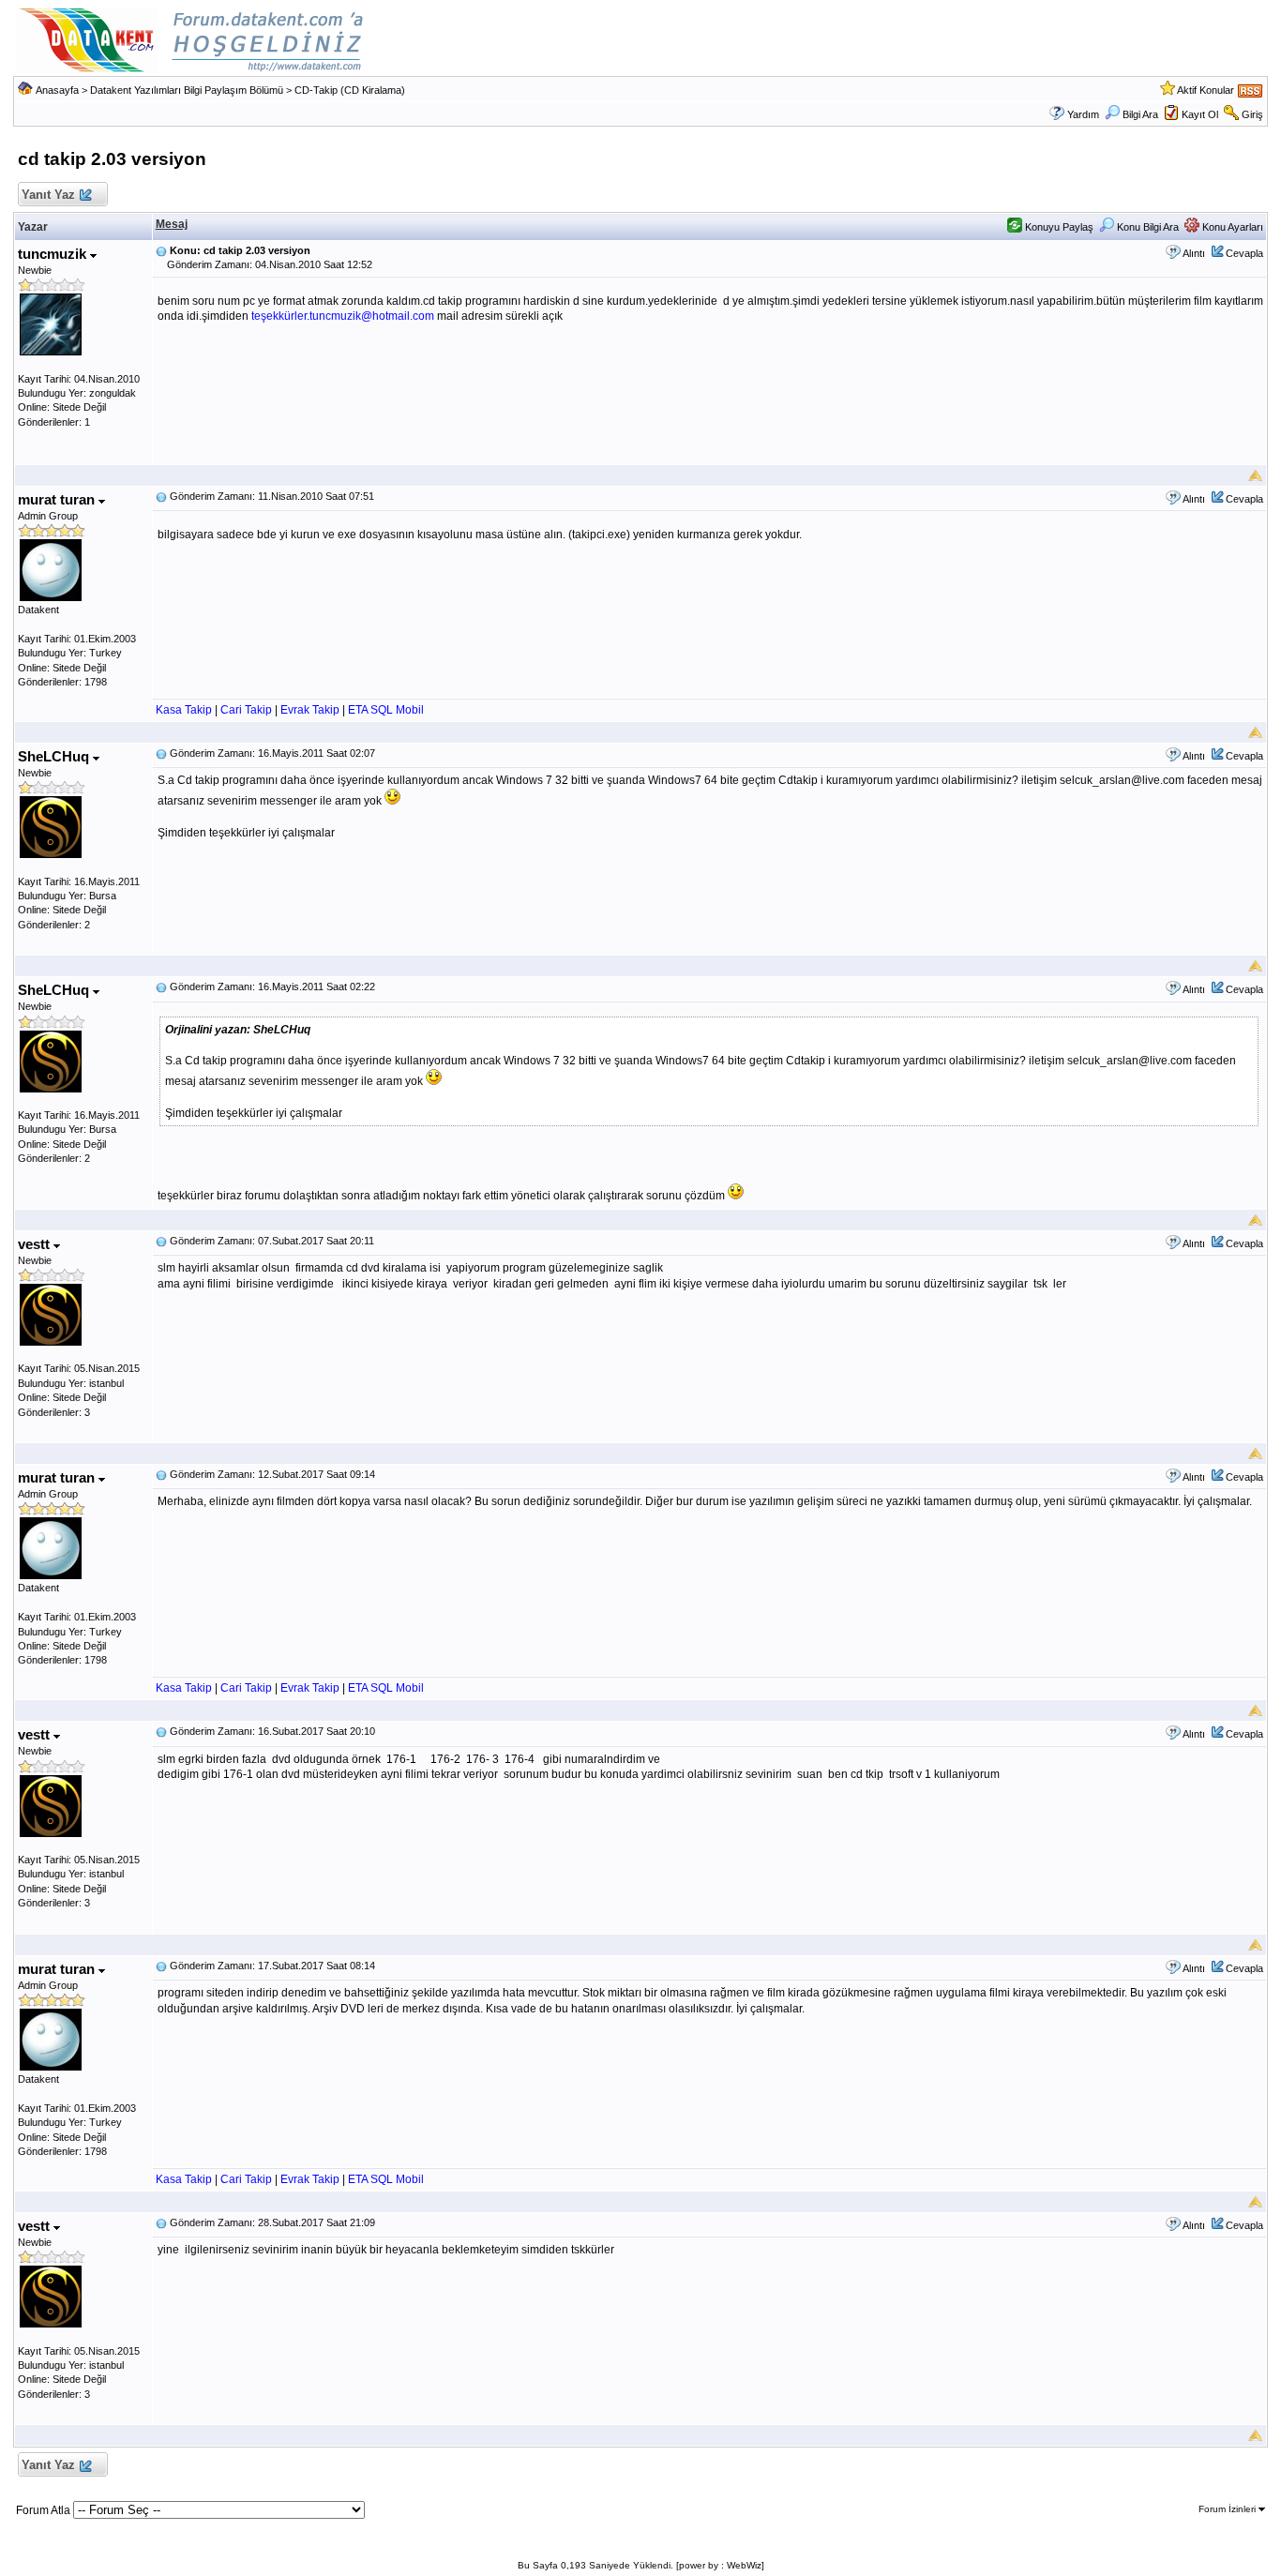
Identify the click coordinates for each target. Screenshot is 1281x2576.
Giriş (1252, 114)
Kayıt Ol (1200, 114)
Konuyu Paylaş (1058, 227)
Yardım (1083, 114)
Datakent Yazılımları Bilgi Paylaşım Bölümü (187, 90)
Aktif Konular (1206, 90)
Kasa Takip (184, 710)
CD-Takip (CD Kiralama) (350, 90)
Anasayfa (57, 90)
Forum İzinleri (1228, 2509)
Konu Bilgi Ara (1146, 227)
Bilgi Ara (1140, 114)
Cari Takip (246, 710)
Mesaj (172, 224)
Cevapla (1244, 253)
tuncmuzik (54, 254)
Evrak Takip (310, 710)
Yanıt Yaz (48, 195)
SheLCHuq (55, 756)
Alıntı (1194, 253)
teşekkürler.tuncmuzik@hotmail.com (343, 316)
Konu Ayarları (1231, 227)
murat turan (58, 499)
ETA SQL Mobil (386, 710)
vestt (36, 1244)
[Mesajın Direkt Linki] (161, 250)
